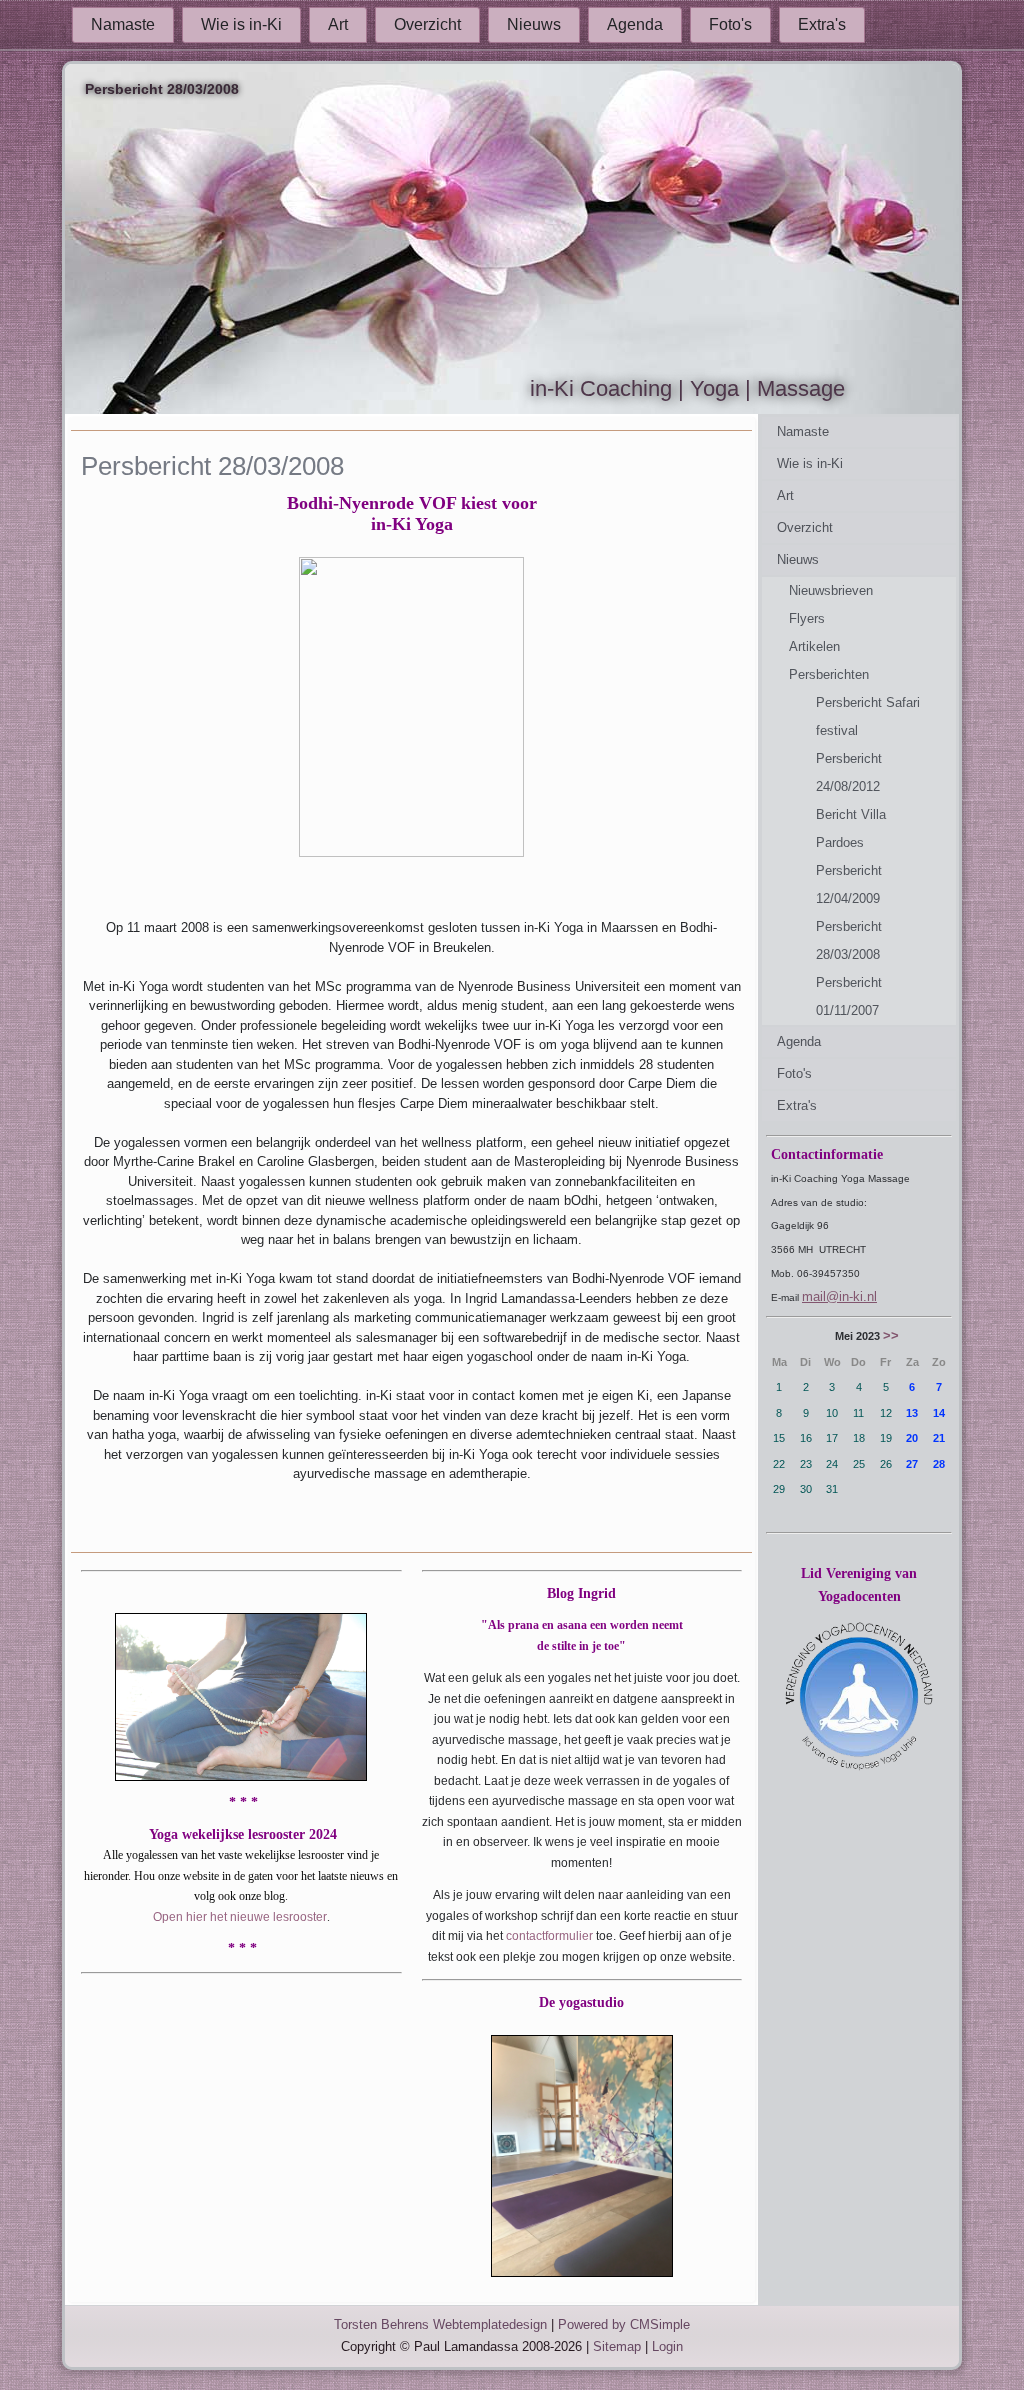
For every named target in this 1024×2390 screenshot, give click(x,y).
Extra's (822, 24)
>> (891, 1335)
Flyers (807, 618)
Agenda (635, 24)
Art (338, 24)
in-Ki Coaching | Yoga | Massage (687, 388)
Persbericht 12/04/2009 (849, 884)
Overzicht (427, 24)
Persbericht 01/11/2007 (849, 996)
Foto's (730, 24)
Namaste (123, 24)
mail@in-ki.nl (839, 1296)
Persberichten (829, 674)
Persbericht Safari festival (868, 716)
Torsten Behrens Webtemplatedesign (440, 2324)
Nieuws (534, 24)
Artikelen (814, 646)
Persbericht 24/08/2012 (849, 772)
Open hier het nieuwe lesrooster (240, 1917)
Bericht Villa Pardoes (851, 828)
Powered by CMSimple (624, 2324)
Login (667, 2346)
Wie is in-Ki (241, 24)
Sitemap (617, 2346)
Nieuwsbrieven (831, 590)
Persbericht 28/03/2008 (849, 940)
